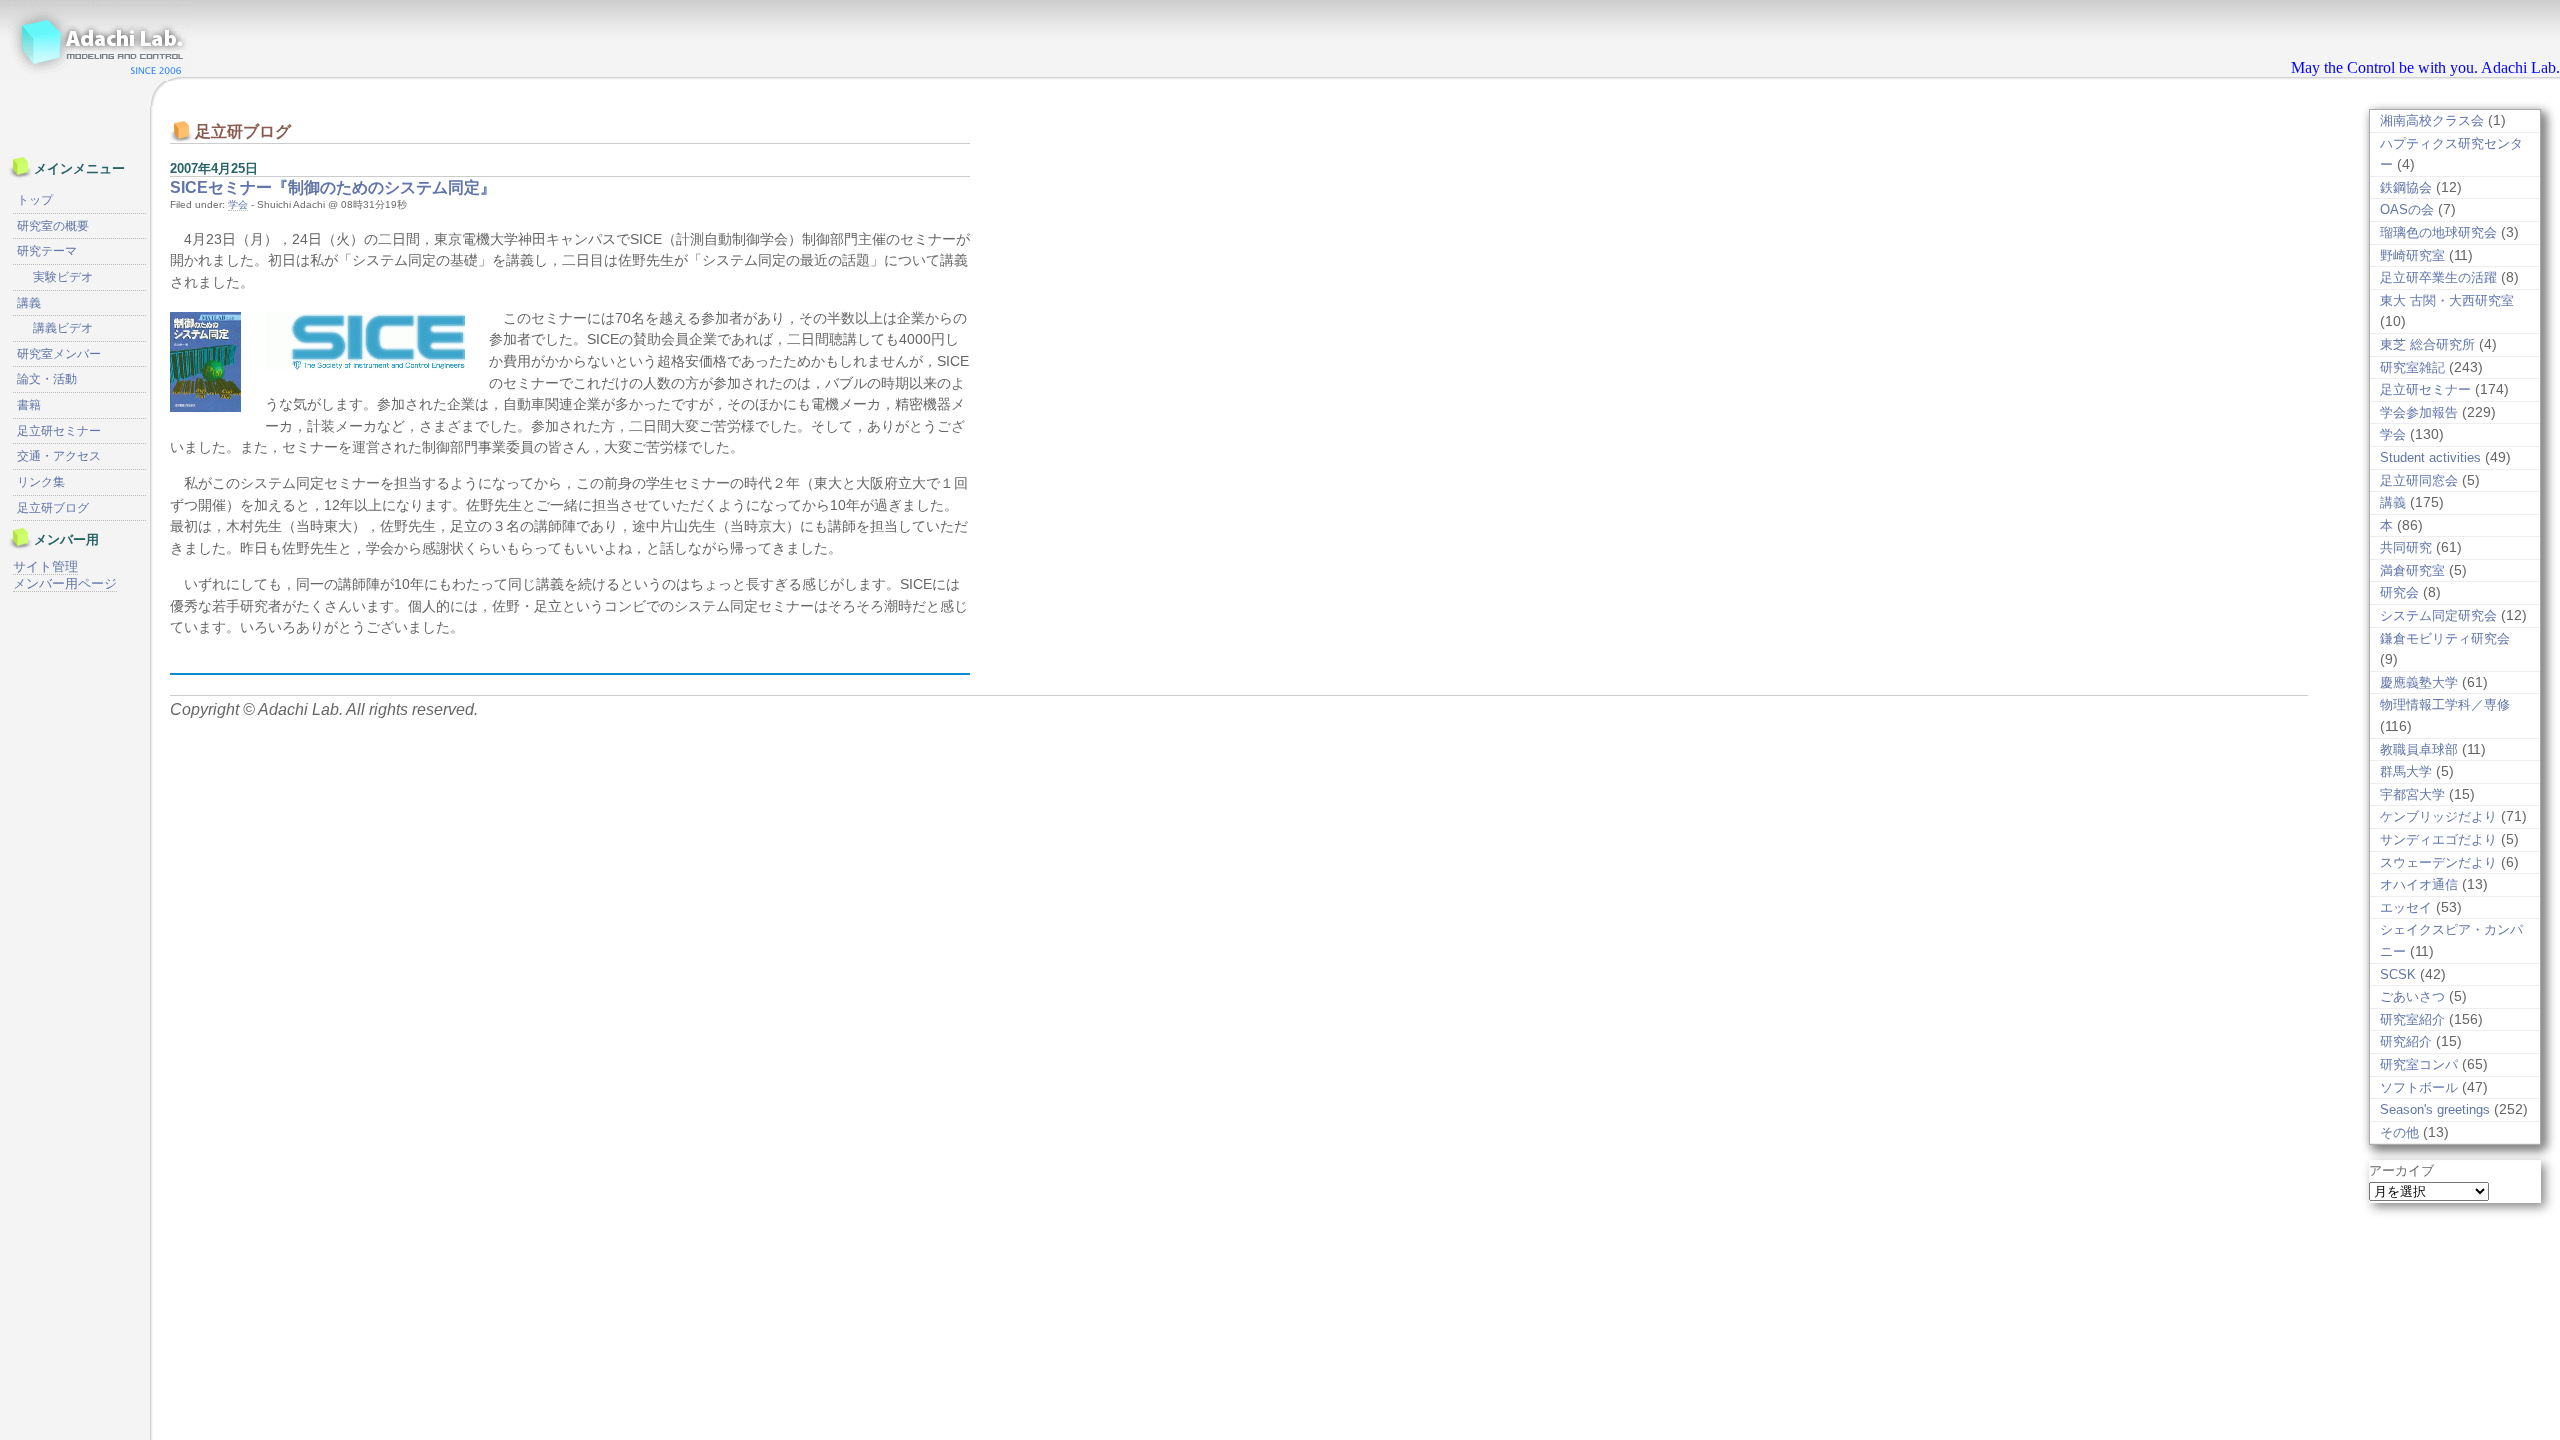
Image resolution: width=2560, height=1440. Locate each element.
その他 (2399, 1132)
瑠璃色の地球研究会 (2438, 232)
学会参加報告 (2419, 412)
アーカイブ (2401, 1170)
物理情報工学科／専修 (2445, 704)
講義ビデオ (63, 328)
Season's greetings (2435, 1109)
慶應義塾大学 (2419, 682)
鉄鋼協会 (2406, 187)
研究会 (2399, 592)
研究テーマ (47, 251)
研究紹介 (2406, 1041)
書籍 (29, 405)
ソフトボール (2419, 1087)
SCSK (2398, 974)
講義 (2393, 502)
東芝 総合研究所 (2427, 344)
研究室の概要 (53, 226)
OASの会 (2407, 209)
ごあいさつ (2412, 996)
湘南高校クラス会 (2432, 120)
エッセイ (2406, 907)
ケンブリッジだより (2438, 816)
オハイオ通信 (2419, 884)
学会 (238, 204)
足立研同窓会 (2419, 480)
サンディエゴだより (2438, 839)
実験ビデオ (63, 277)
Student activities (2430, 457)
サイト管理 (45, 566)
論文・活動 (47, 379)
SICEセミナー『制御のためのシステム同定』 (333, 187)
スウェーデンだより (2438, 862)
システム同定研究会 (2438, 615)
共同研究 (2406, 547)
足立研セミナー (2425, 389)
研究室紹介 (2412, 1019)
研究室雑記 (2412, 367)
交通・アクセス (59, 456)
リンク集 (41, 482)
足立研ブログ (53, 508)
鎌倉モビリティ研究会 (2445, 638)
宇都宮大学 (2412, 794)
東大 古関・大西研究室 (2447, 300)
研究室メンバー (59, 354)
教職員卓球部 (2419, 749)
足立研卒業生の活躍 (2438, 277)
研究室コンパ (2419, 1064)
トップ (35, 200)
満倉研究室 (2412, 570)
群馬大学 (2406, 771)
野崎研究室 (2412, 255)
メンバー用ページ (65, 583)
